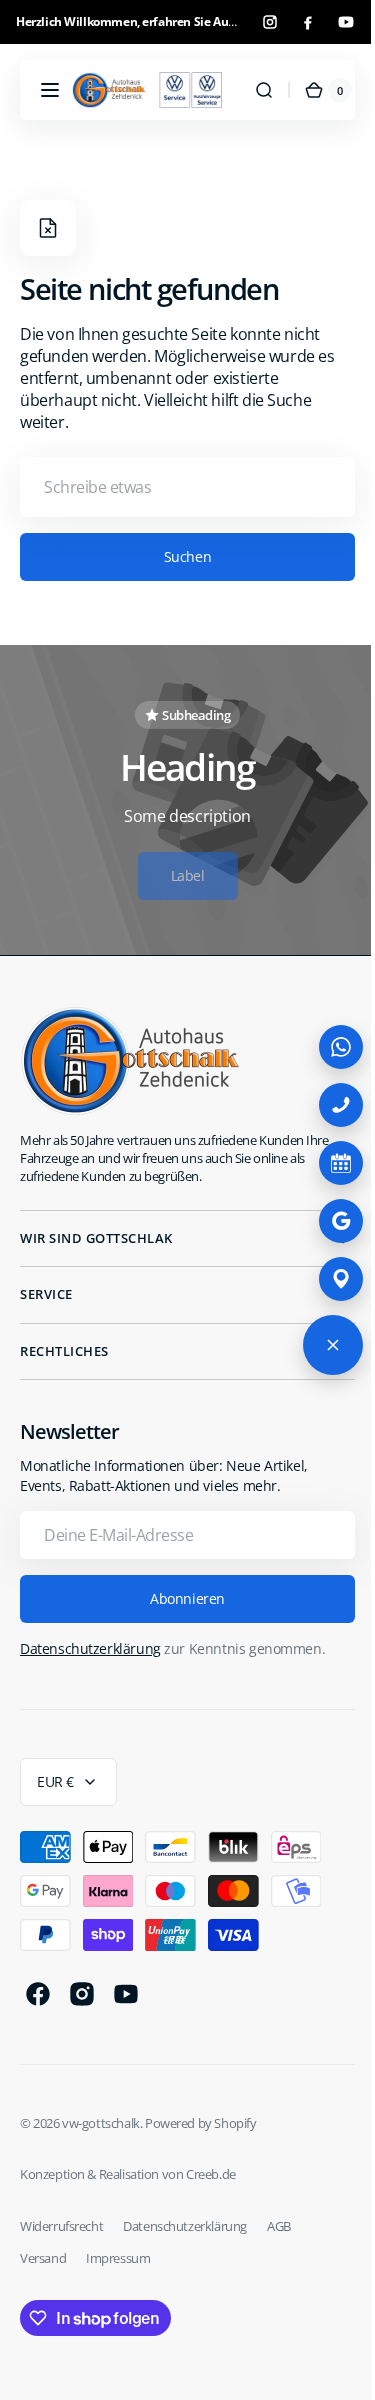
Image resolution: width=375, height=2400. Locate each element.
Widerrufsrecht (61, 2226)
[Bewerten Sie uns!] (326, 1221)
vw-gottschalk (101, 2123)
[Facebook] (308, 22)
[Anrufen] (326, 1105)
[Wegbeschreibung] (326, 1279)
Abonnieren (180, 1598)
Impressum (118, 2258)
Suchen (179, 556)
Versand (43, 2258)
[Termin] (326, 1163)
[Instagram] (270, 22)
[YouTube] (346, 22)
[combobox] (180, 487)
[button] (50, 90)
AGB (279, 2226)
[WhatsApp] (326, 1047)
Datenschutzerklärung (90, 1648)
